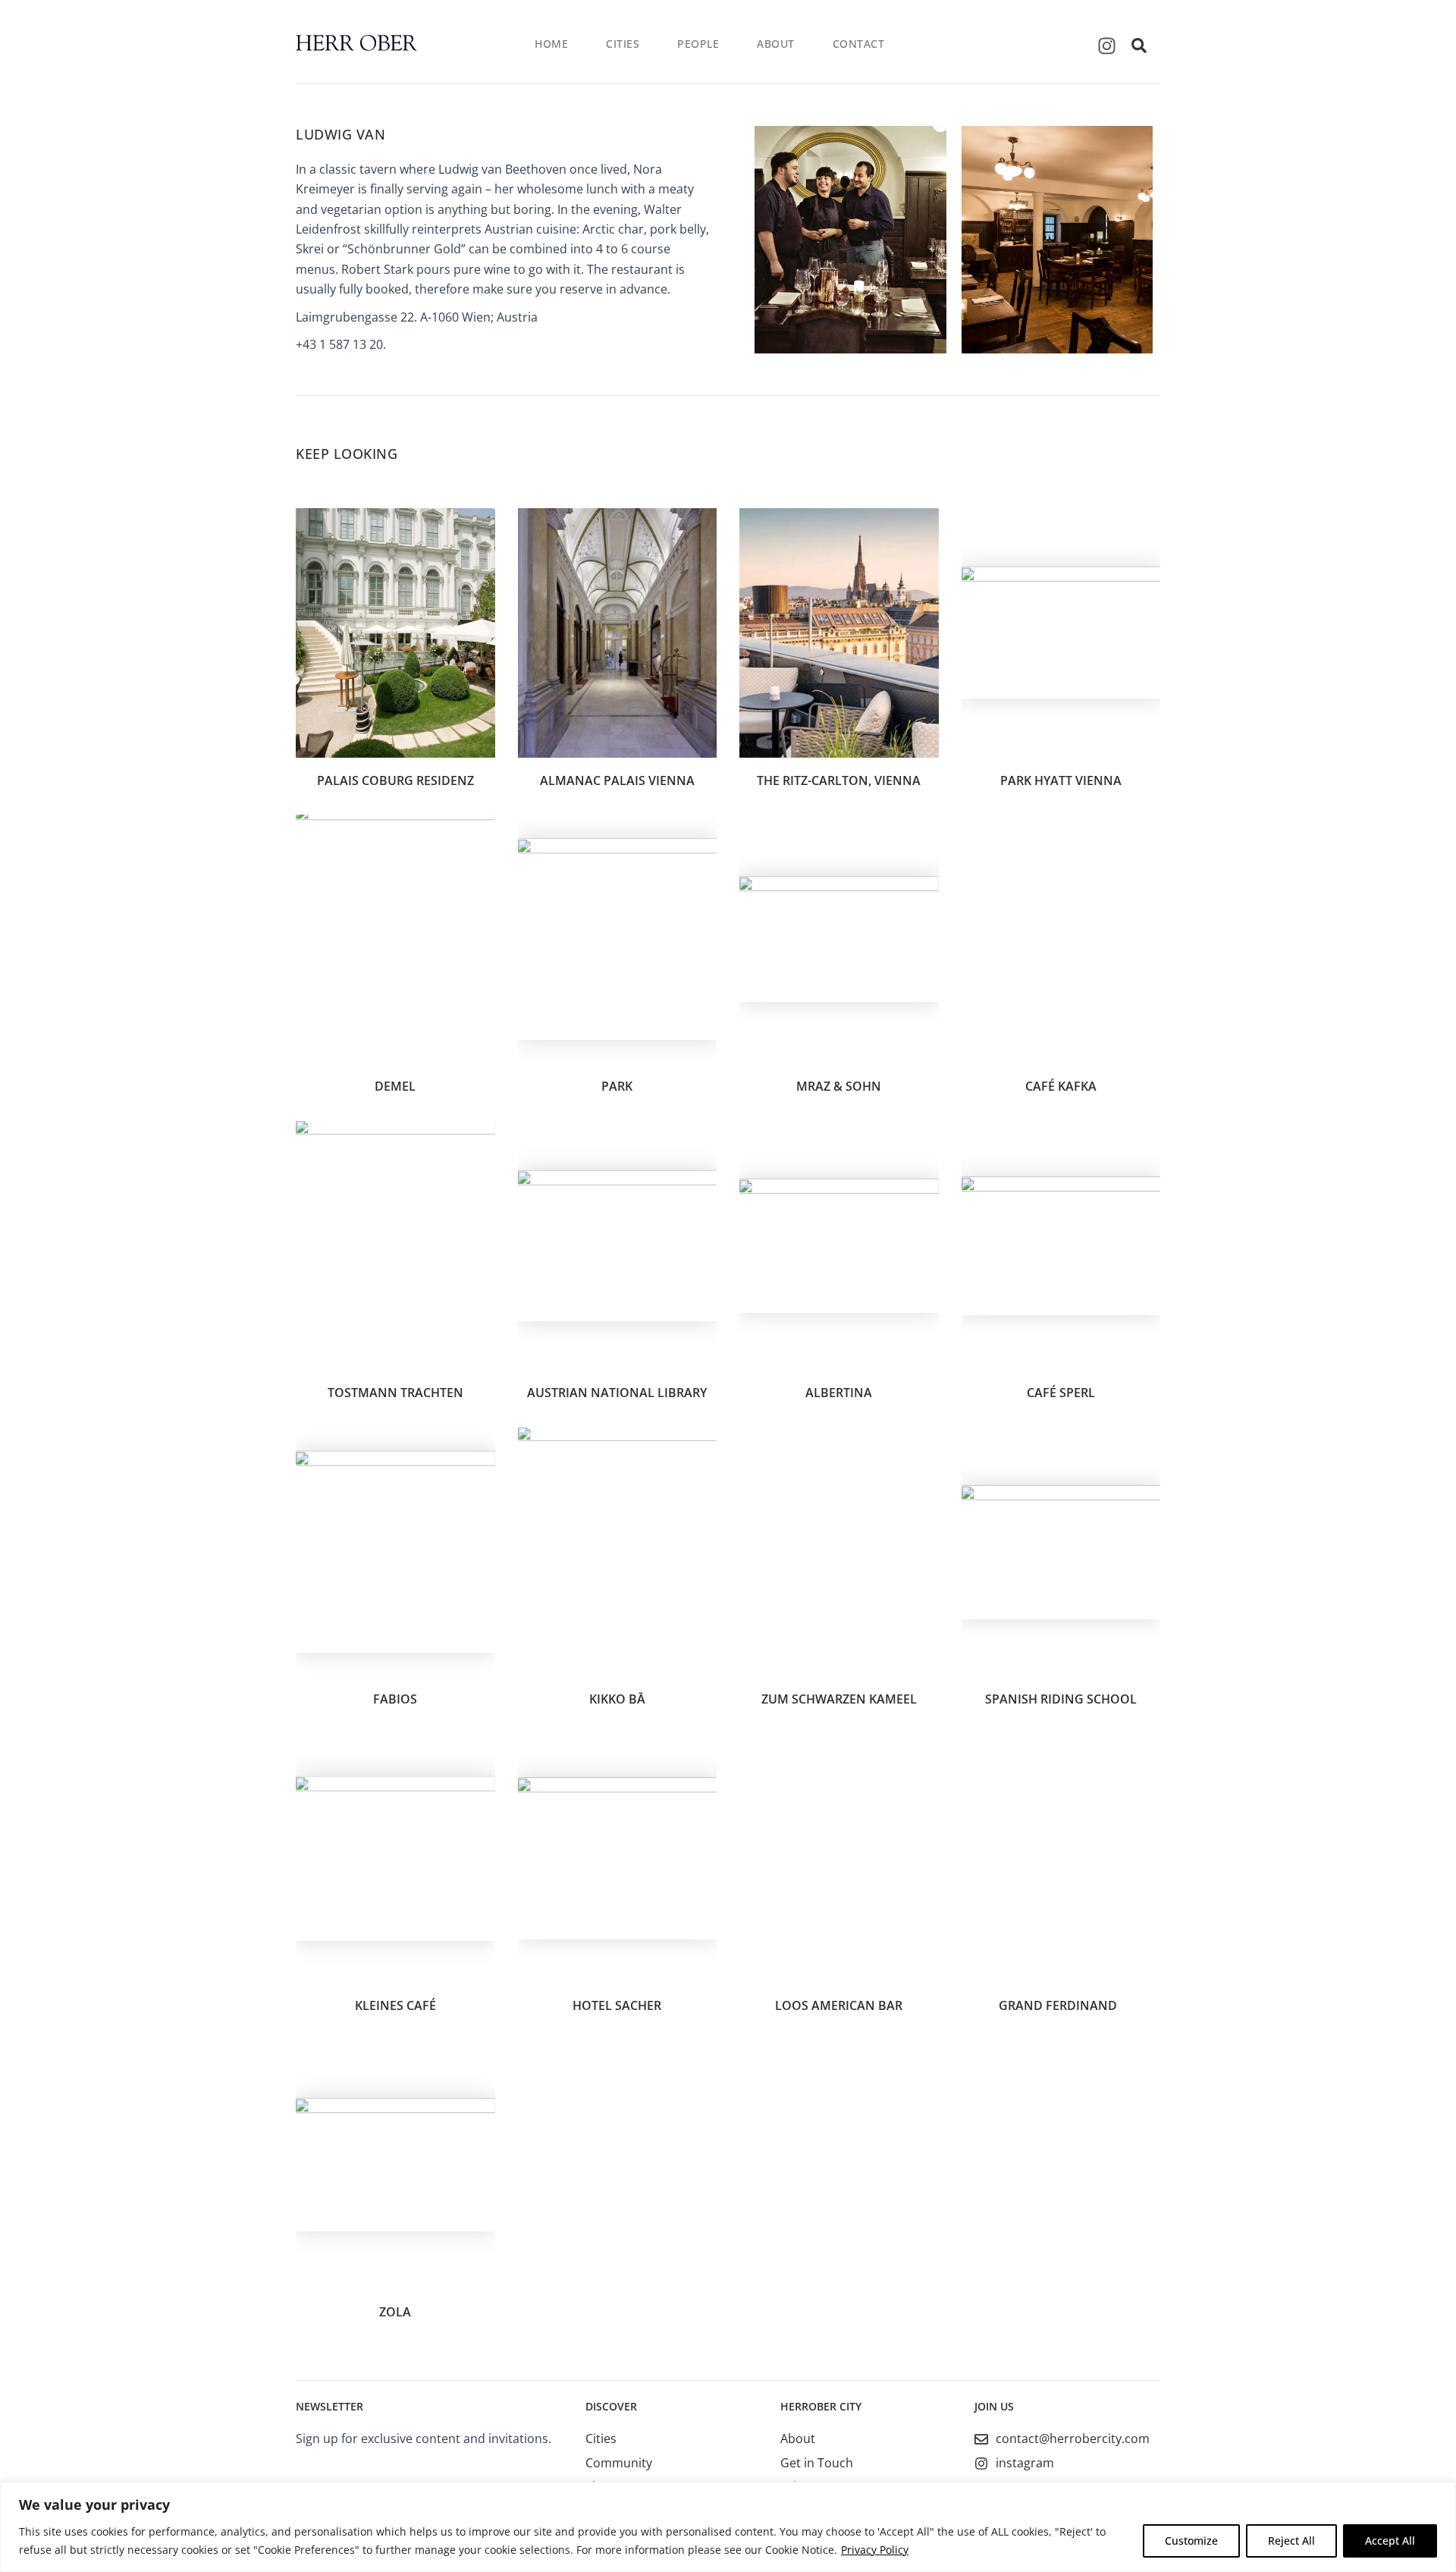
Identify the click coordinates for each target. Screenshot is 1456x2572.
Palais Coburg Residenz (395, 780)
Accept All (1390, 2541)
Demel (395, 1086)
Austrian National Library (617, 1393)
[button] (1139, 46)
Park (617, 1086)
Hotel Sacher (617, 2005)
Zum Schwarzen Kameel (839, 1699)
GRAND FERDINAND (1061, 2005)
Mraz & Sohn (839, 1086)
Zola (395, 2312)
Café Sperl (1061, 1393)
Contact (859, 44)
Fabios (395, 1699)
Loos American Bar (839, 2005)
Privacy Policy (875, 2550)
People (698, 44)
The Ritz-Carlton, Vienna (839, 780)
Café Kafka (1061, 1086)
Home (551, 44)
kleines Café (395, 2005)
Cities (623, 44)
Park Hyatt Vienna (1061, 780)
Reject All (1291, 2541)
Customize (1191, 2541)
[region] (728, 2527)
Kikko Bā (617, 1699)
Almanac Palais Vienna (617, 780)
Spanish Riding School (1061, 1699)
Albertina (839, 1393)
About (776, 44)
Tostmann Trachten (395, 1393)
